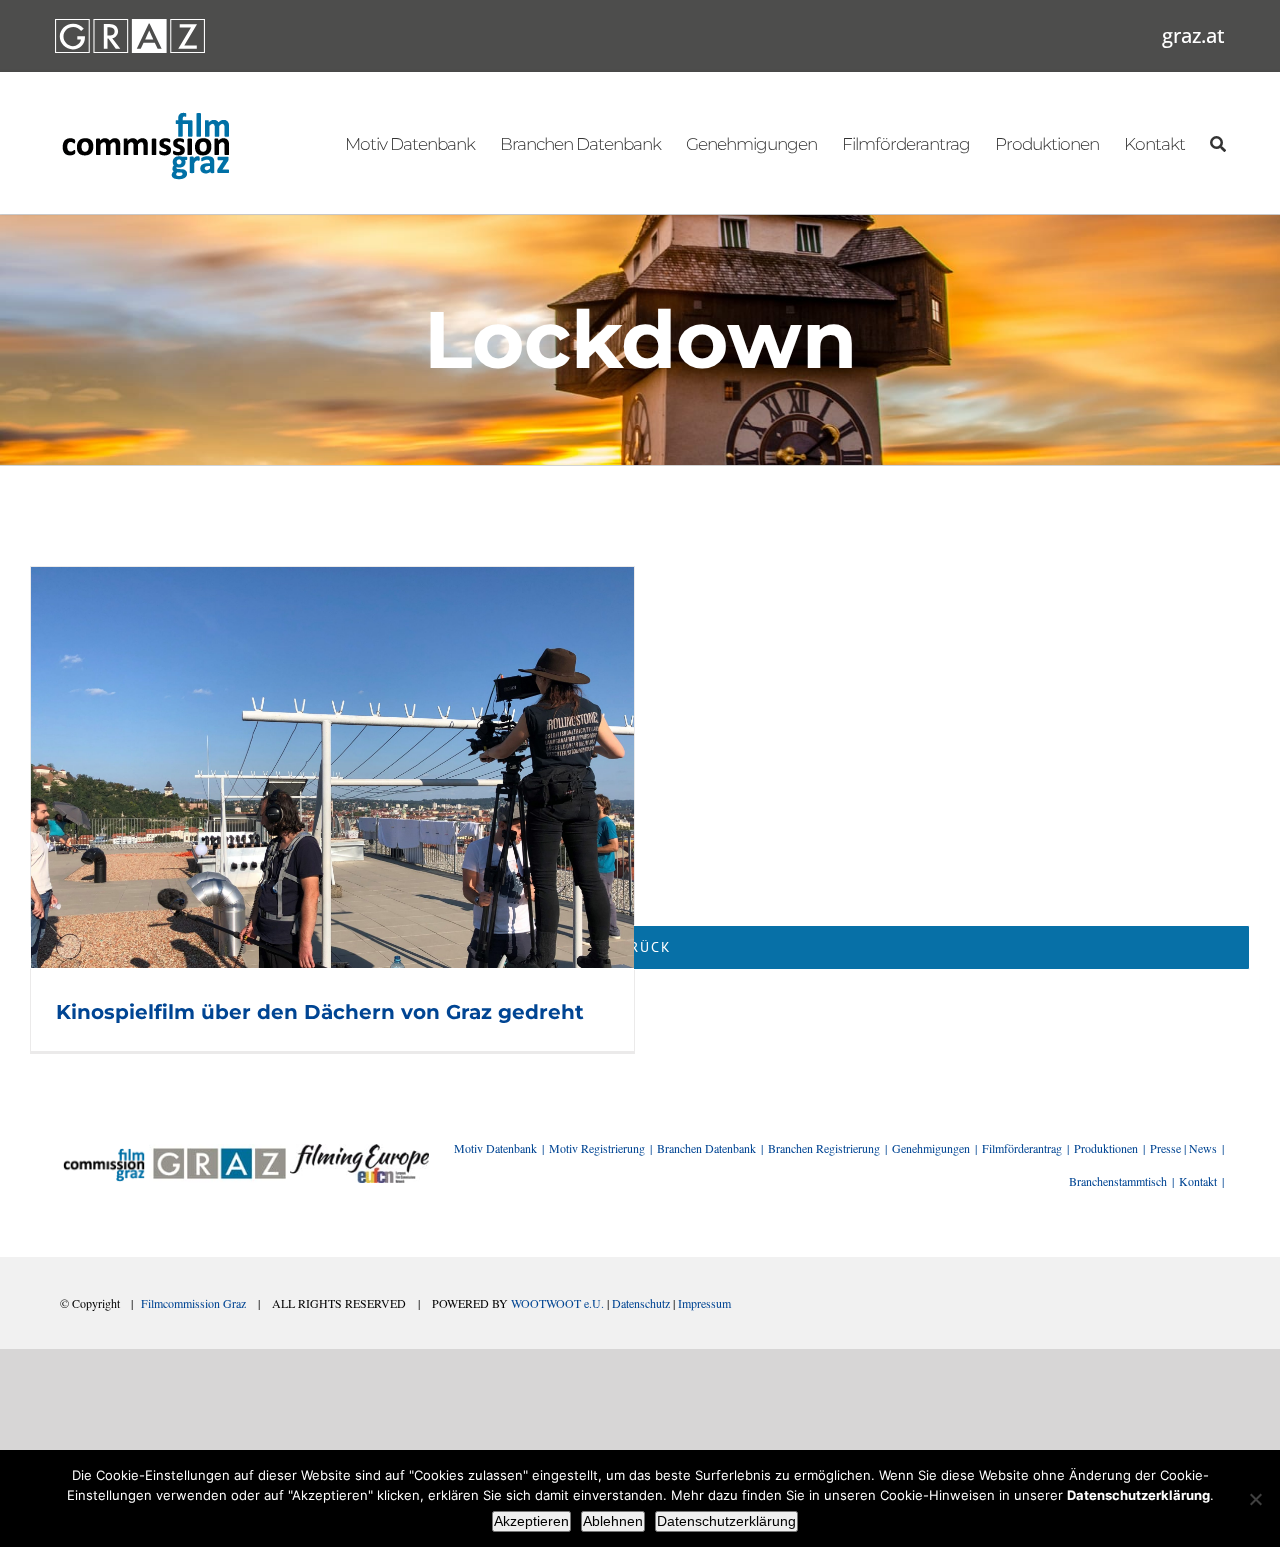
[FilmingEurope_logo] (359, 1151)
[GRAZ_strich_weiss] (130, 26)
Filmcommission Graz (193, 1303)
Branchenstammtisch (1118, 1181)
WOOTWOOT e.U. (557, 1303)
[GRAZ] (219, 1151)
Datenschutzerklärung (726, 1521)
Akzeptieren (531, 1521)
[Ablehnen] (1255, 1499)
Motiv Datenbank (495, 1148)
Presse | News (1183, 1148)
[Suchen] (1217, 143)
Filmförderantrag (1022, 1148)
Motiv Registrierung (597, 1148)
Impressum (704, 1303)
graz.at (1193, 35)
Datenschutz (641, 1303)
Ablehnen (613, 1521)
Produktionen (1106, 1148)
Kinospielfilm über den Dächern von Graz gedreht (320, 1012)
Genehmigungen (931, 1148)
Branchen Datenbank (706, 1148)
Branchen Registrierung (824, 1148)
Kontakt (1198, 1181)
